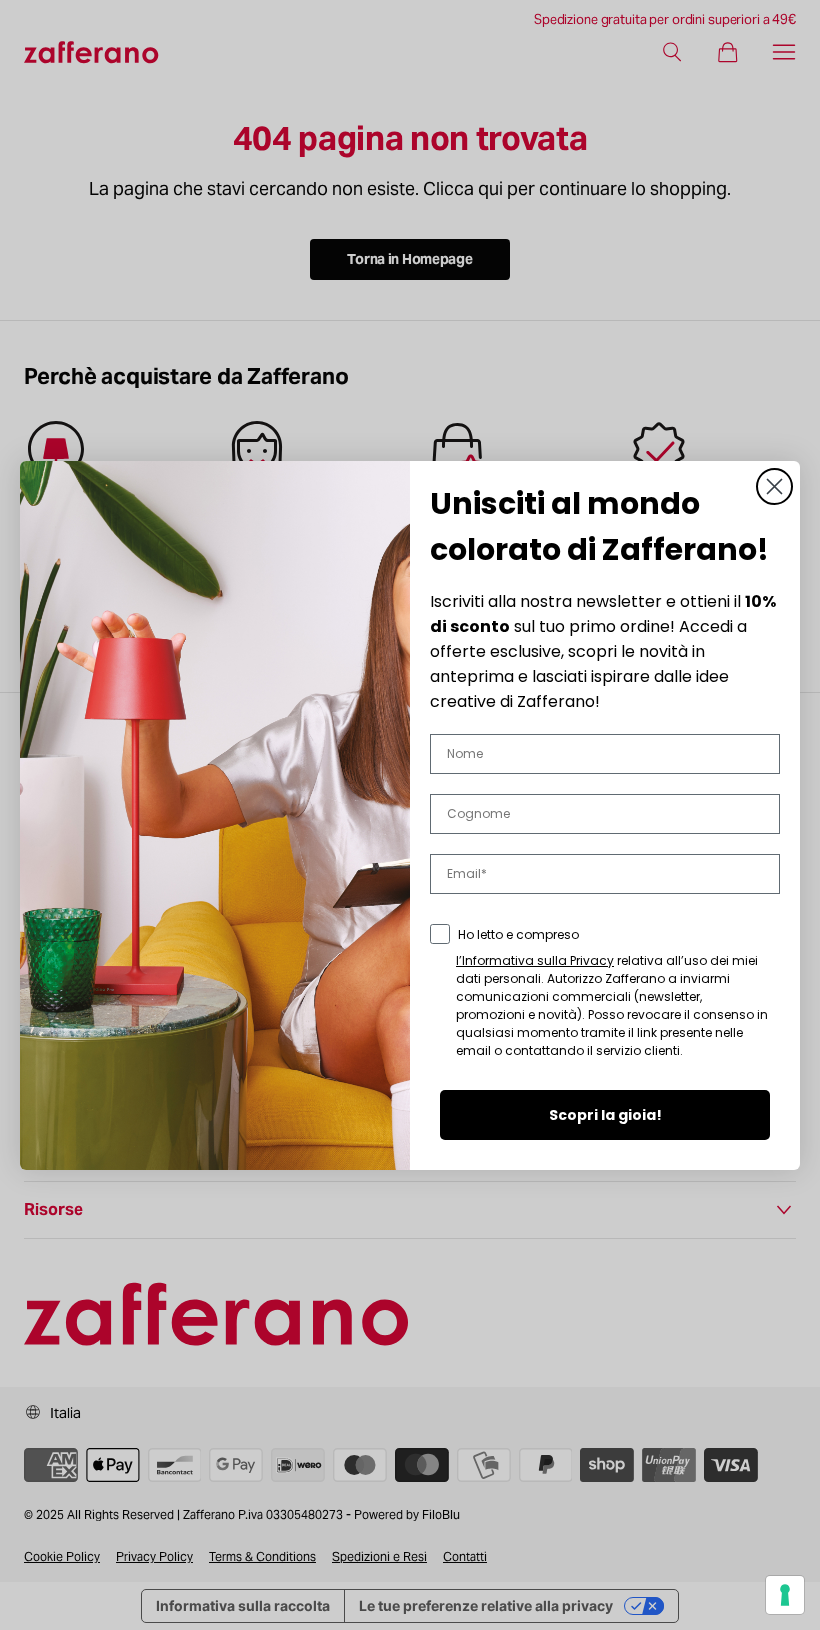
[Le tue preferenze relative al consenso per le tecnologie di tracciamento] (785, 1595)
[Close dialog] (774, 486)
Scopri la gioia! (605, 1115)
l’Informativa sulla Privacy (535, 960)
